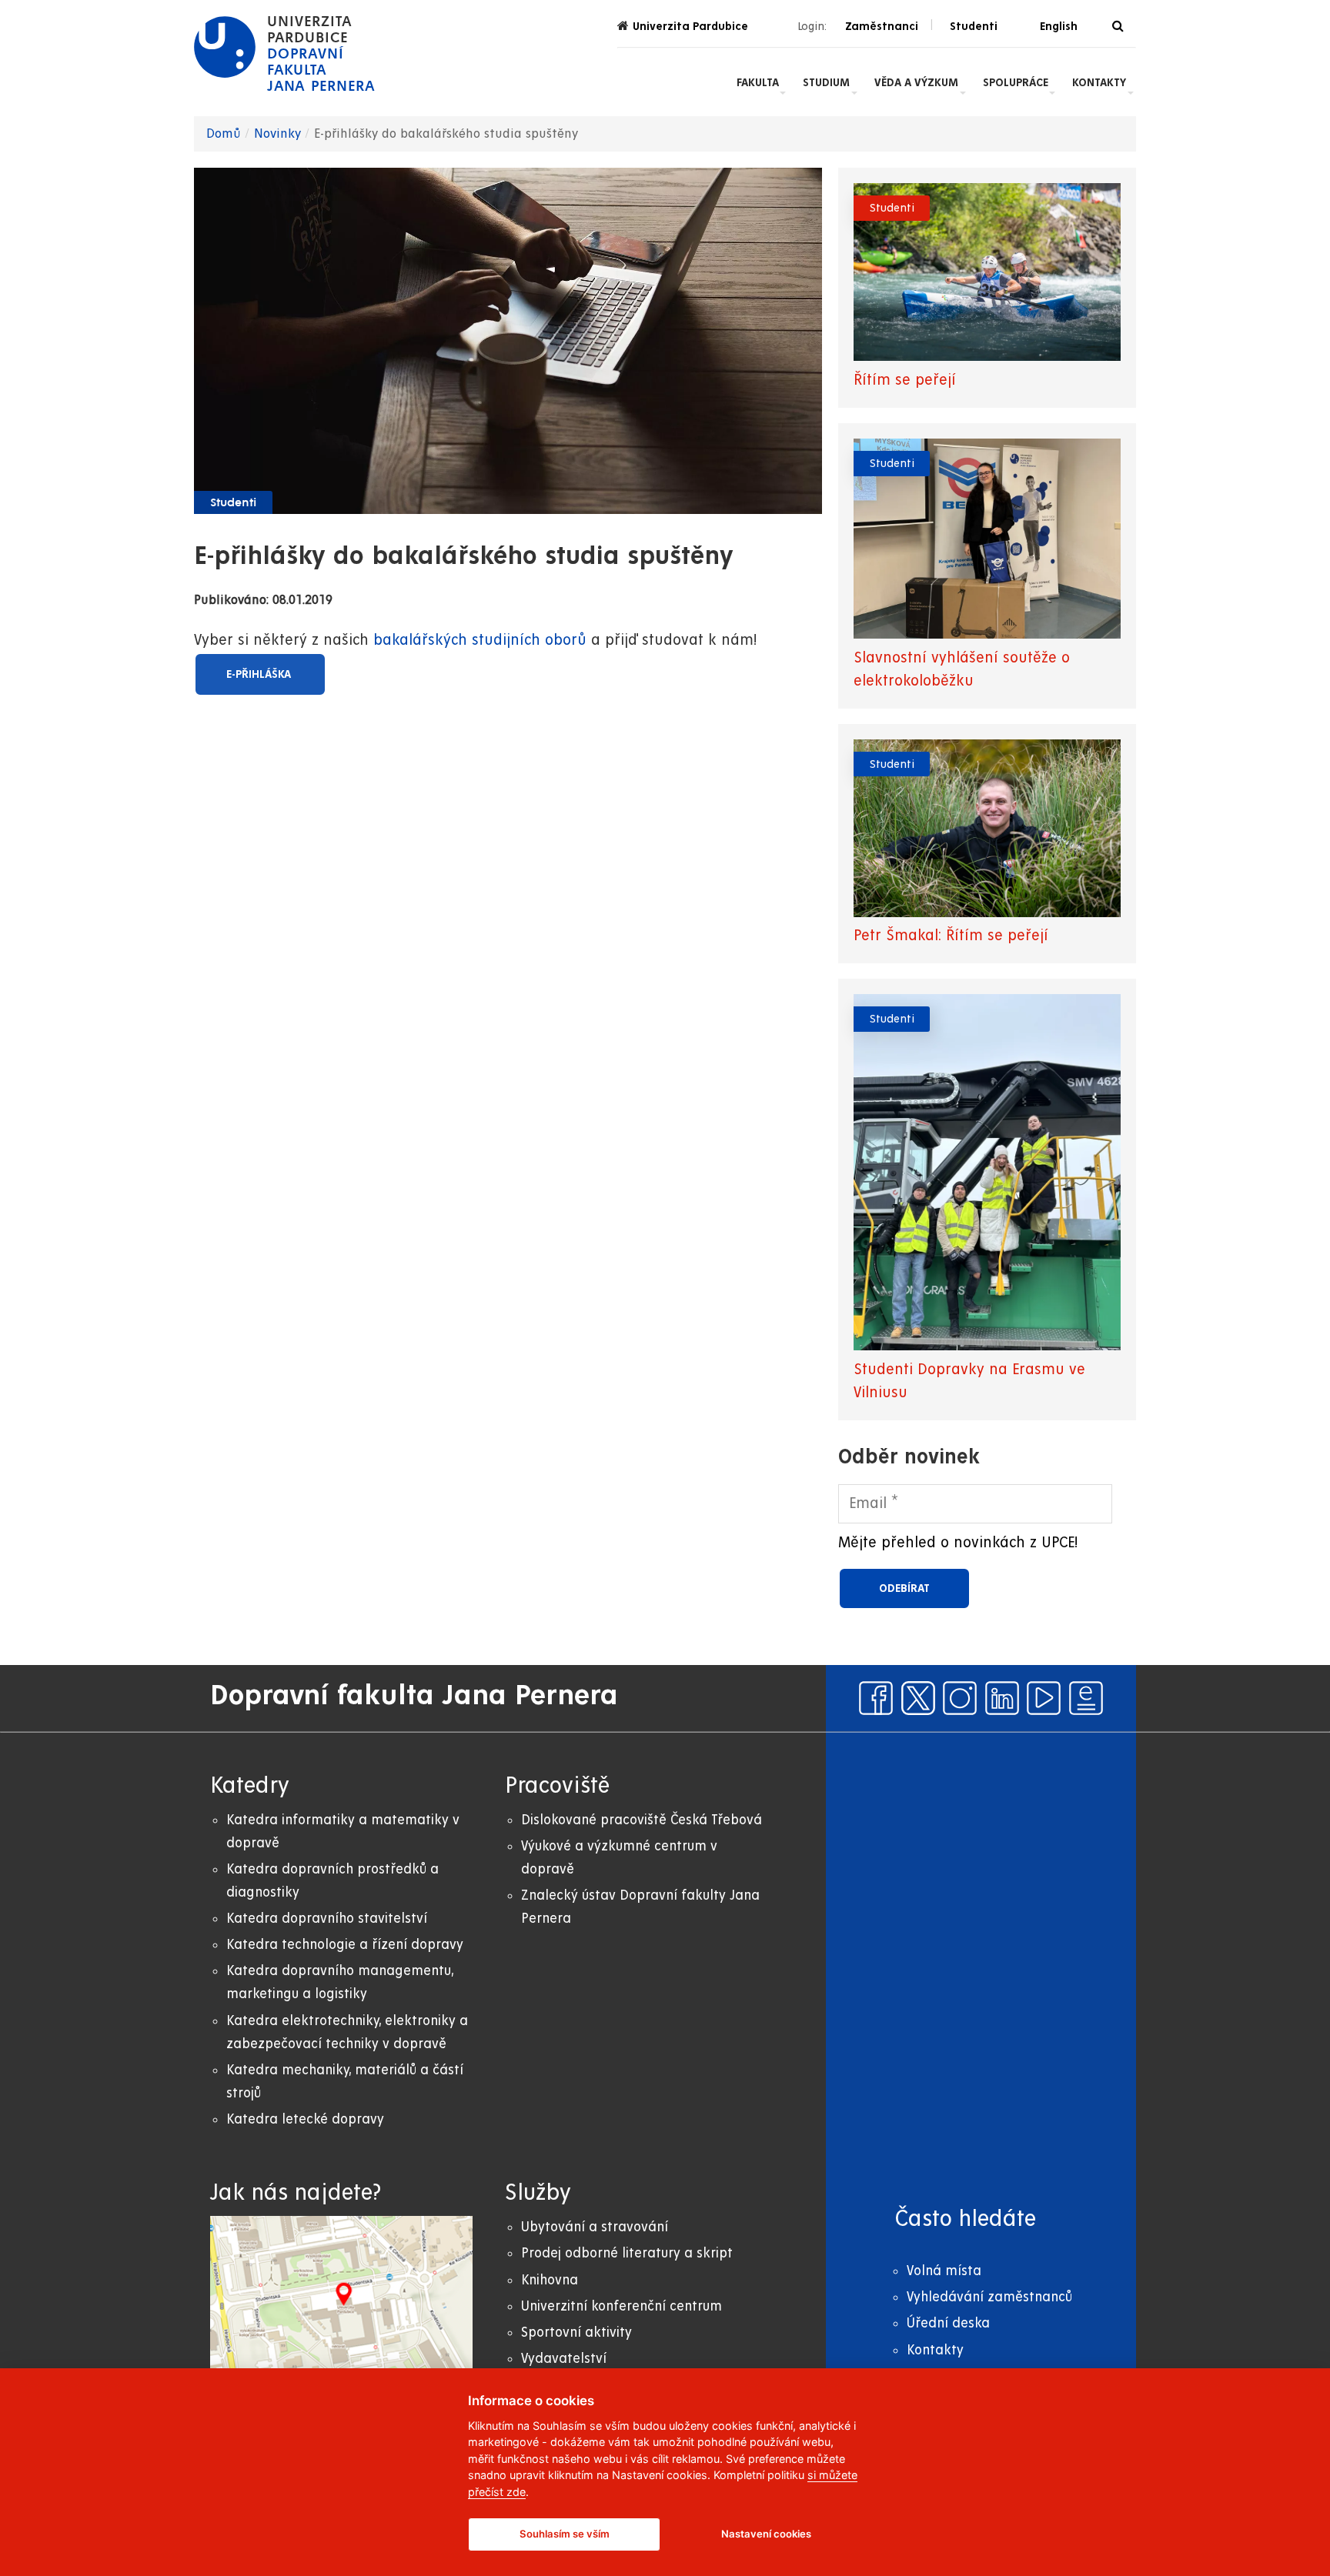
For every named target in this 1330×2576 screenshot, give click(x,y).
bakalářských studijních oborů (482, 641)
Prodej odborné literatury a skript (627, 2253)
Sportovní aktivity (576, 2332)
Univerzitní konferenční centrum (622, 2306)
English (1059, 26)
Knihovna (550, 2280)
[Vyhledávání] (1118, 27)
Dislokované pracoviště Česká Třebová (642, 1820)
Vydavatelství (564, 2359)
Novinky (277, 134)
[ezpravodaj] (1086, 1698)
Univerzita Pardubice (690, 26)
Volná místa (944, 2271)
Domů (224, 134)
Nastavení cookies (766, 2534)
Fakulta (758, 82)
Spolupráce (1016, 82)
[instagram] (960, 1698)
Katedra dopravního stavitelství (327, 1919)
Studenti (233, 503)
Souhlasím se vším (565, 2534)
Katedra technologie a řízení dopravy (345, 1945)
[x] (918, 1698)
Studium (826, 82)
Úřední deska (948, 2323)
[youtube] (1044, 1698)
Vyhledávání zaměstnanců (989, 2297)
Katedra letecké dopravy (305, 2119)
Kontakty (1099, 82)
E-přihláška (260, 674)
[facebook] (876, 1698)
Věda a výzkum (916, 82)
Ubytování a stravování (595, 2227)
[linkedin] (1002, 1698)
